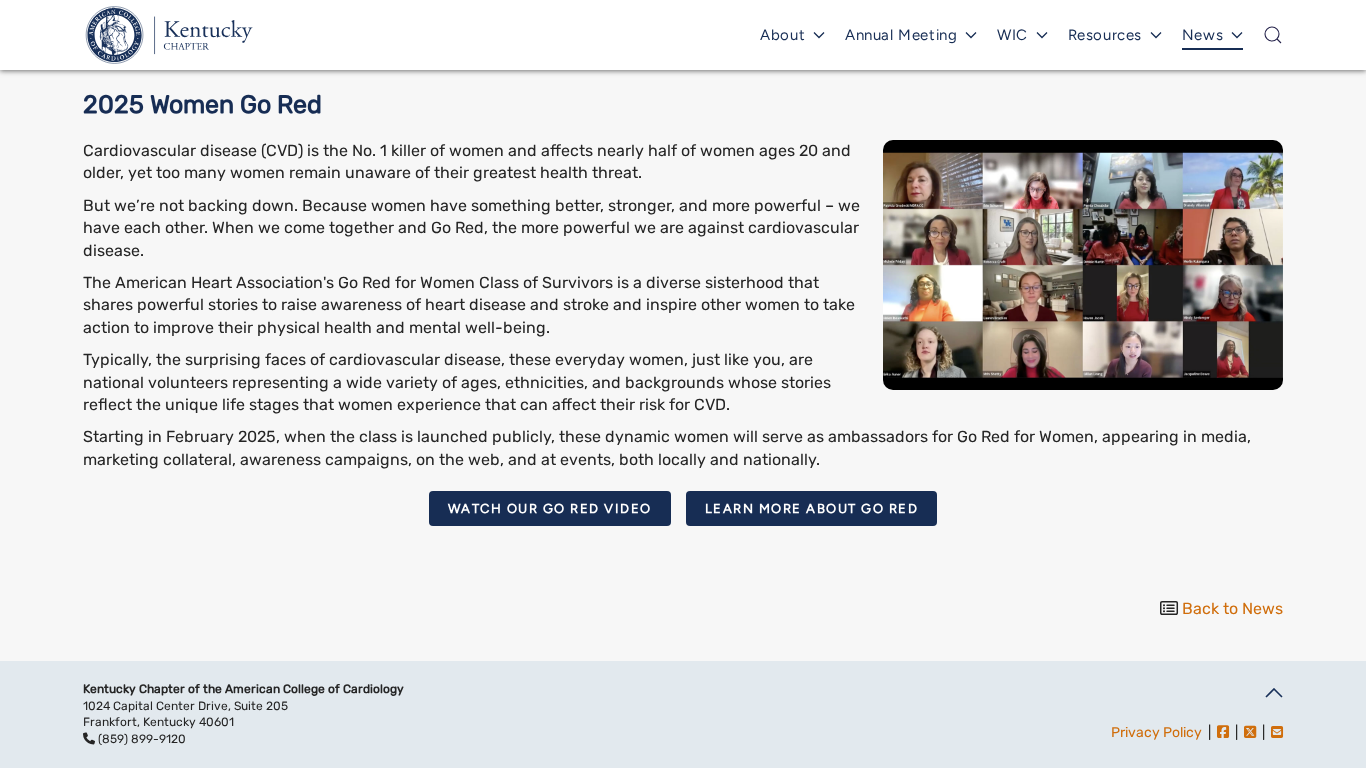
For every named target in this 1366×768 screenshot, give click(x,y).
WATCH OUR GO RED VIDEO (550, 508)
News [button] (1202, 35)
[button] (1273, 35)
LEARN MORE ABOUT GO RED (812, 508)
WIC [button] (1012, 35)
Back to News (1232, 608)
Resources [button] (1105, 35)
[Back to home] (169, 35)
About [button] (782, 35)
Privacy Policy (1156, 732)
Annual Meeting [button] (901, 35)
